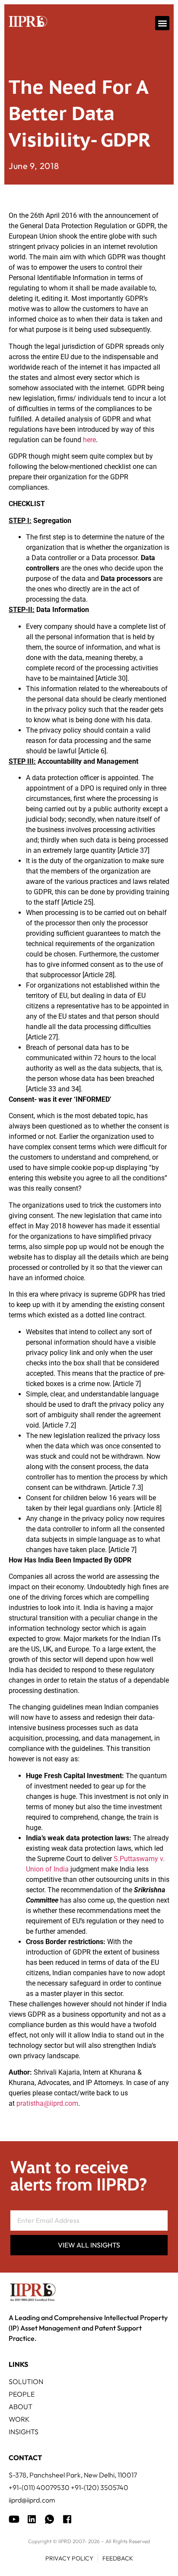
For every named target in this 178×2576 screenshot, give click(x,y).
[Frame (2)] (67, 2519)
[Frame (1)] (32, 2519)
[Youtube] (14, 2519)
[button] (162, 23)
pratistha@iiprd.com (47, 2103)
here (89, 440)
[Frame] (49, 2519)
